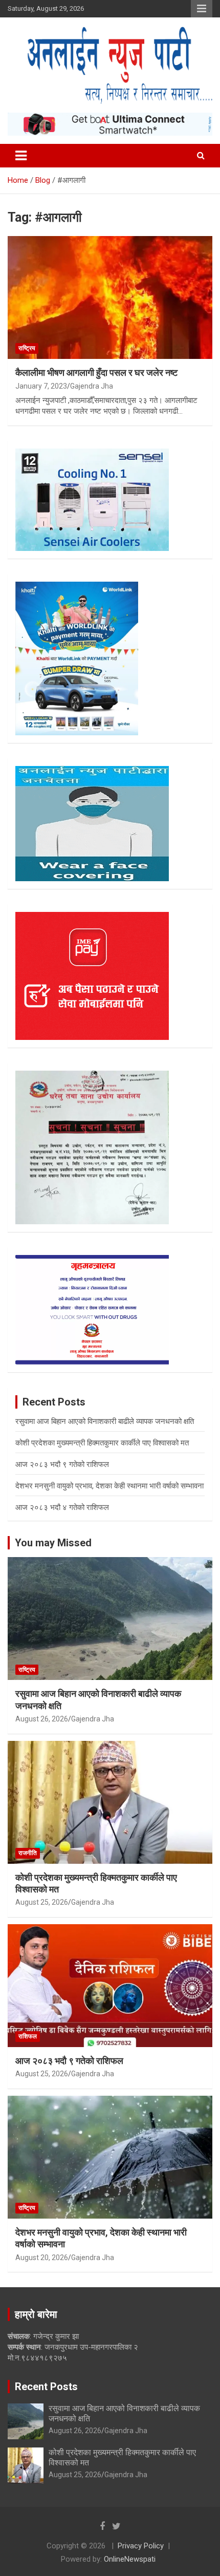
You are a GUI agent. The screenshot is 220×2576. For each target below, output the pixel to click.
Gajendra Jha (92, 386)
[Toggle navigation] (21, 156)
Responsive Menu (202, 9)
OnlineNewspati (130, 2559)
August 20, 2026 (42, 2258)
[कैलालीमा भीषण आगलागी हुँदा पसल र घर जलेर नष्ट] (110, 297)
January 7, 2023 (41, 386)
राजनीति (28, 1853)
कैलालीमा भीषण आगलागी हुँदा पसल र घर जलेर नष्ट (96, 372)
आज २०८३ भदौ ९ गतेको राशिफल (62, 1464)
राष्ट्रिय (27, 348)
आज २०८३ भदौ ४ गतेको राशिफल (62, 1507)
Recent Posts (46, 2387)
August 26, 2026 (42, 1719)
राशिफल (28, 2036)
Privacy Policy (141, 2546)
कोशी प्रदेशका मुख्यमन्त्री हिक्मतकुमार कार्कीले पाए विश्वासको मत (102, 1443)
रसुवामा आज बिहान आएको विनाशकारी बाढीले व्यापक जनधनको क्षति (105, 1421)
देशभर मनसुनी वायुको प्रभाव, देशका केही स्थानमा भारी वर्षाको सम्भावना (109, 1486)
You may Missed (53, 1543)
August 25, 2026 (42, 1902)
